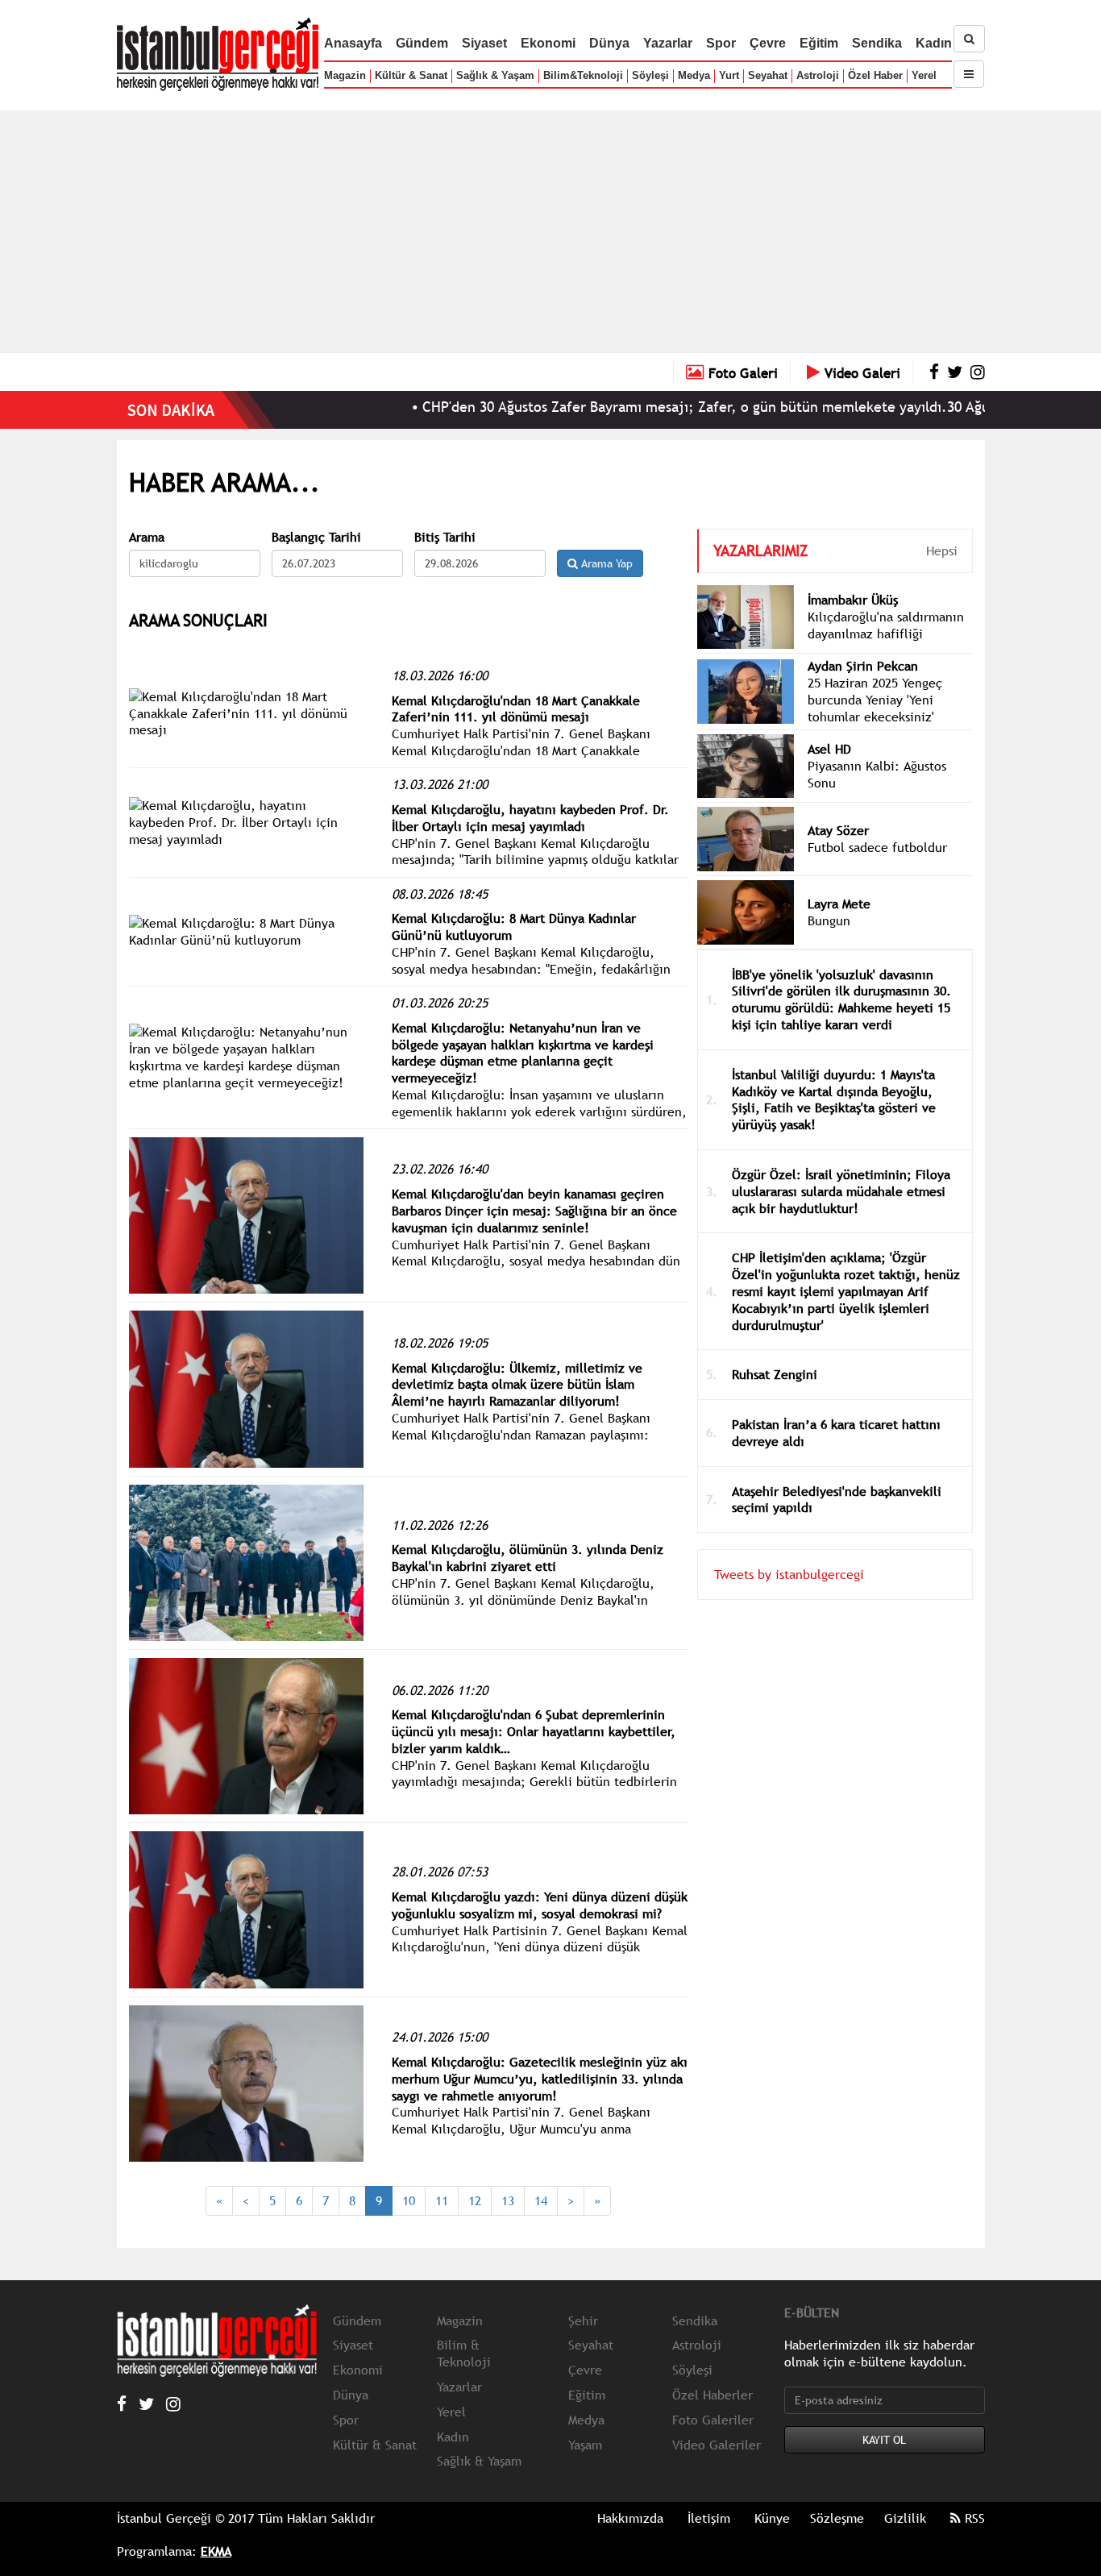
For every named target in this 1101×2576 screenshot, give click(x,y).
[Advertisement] (550, 231)
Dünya (609, 43)
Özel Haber (875, 75)
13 (508, 2200)
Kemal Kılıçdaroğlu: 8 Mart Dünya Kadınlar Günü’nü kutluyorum (514, 927)
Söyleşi (650, 75)
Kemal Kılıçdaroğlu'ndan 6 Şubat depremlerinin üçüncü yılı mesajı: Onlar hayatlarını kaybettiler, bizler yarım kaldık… (534, 1731)
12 (475, 2200)
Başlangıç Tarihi (316, 537)
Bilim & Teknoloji (464, 2353)
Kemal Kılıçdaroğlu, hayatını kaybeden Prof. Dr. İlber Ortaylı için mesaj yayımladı (530, 818)
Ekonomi (548, 43)
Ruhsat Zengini (775, 1374)
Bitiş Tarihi (445, 537)
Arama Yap (605, 563)
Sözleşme (837, 2518)
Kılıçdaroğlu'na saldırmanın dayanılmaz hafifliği (886, 625)
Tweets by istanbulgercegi (789, 1574)
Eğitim (819, 43)
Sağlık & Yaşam (495, 75)
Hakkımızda (630, 2518)
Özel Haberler (713, 2395)
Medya (694, 75)
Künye (772, 2518)
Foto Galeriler (713, 2420)
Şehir (583, 2320)
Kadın (934, 43)
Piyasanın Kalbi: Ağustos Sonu (877, 774)
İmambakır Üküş (853, 600)
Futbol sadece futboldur (877, 847)
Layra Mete (839, 904)
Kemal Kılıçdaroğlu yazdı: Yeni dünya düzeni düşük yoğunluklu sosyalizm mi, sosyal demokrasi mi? (540, 1905)
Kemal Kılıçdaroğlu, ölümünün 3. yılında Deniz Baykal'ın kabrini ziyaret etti (528, 1558)
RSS (973, 2518)
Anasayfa (353, 43)
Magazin (345, 75)
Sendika (877, 43)
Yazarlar (668, 43)
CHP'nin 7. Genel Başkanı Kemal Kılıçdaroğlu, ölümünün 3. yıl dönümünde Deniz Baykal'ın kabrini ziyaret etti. (523, 1600)
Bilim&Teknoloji (583, 75)
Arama (147, 537)
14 (541, 2200)
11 (442, 2200)
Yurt (729, 75)
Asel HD (829, 749)
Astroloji (818, 75)
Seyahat (768, 75)
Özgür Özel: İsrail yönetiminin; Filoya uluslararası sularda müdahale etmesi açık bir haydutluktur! (841, 1191)
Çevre (768, 43)
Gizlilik (905, 2518)
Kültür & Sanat (411, 75)
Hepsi (942, 551)
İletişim (709, 2518)
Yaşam (585, 2445)
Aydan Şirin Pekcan (863, 666)
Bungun (829, 920)
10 (409, 2200)
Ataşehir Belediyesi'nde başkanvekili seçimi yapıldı (837, 1500)
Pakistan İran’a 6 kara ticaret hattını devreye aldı (836, 1433)
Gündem (422, 43)
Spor (721, 43)
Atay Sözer (838, 830)
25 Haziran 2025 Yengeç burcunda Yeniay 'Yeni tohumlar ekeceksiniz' (875, 700)
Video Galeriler (717, 2445)
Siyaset (484, 43)
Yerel (924, 75)
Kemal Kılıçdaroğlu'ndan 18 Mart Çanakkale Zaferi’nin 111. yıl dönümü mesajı (516, 709)
